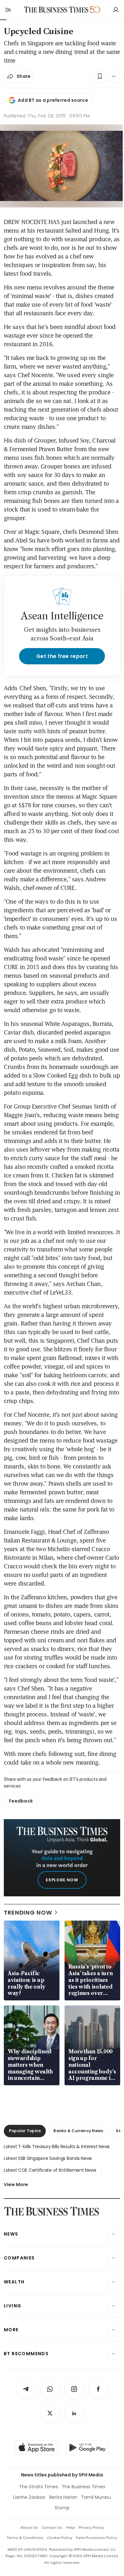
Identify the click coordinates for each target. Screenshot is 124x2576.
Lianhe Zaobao (29, 2497)
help (71, 2527)
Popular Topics (25, 2131)
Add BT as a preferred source (53, 100)
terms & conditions (25, 2538)
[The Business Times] (56, 10)
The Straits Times (38, 2487)
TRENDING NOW (28, 1912)
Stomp (62, 2508)
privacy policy (91, 2527)
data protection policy (97, 2538)
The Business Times (83, 2487)
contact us (52, 2527)
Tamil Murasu (96, 2497)
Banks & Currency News (78, 2131)
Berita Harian (63, 2497)
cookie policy (60, 2538)
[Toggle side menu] (8, 10)
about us (29, 2527)
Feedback (21, 1801)
